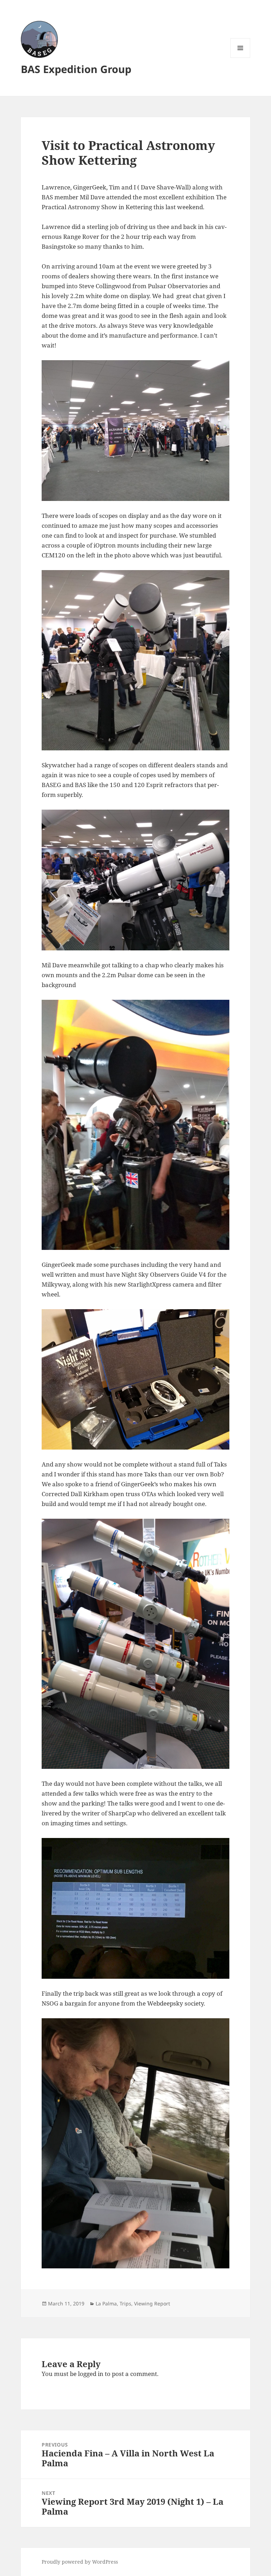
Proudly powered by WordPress (80, 2562)
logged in (91, 2374)
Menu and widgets (240, 58)
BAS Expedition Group (76, 69)
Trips (125, 2303)
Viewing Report (152, 2303)
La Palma (106, 2303)
